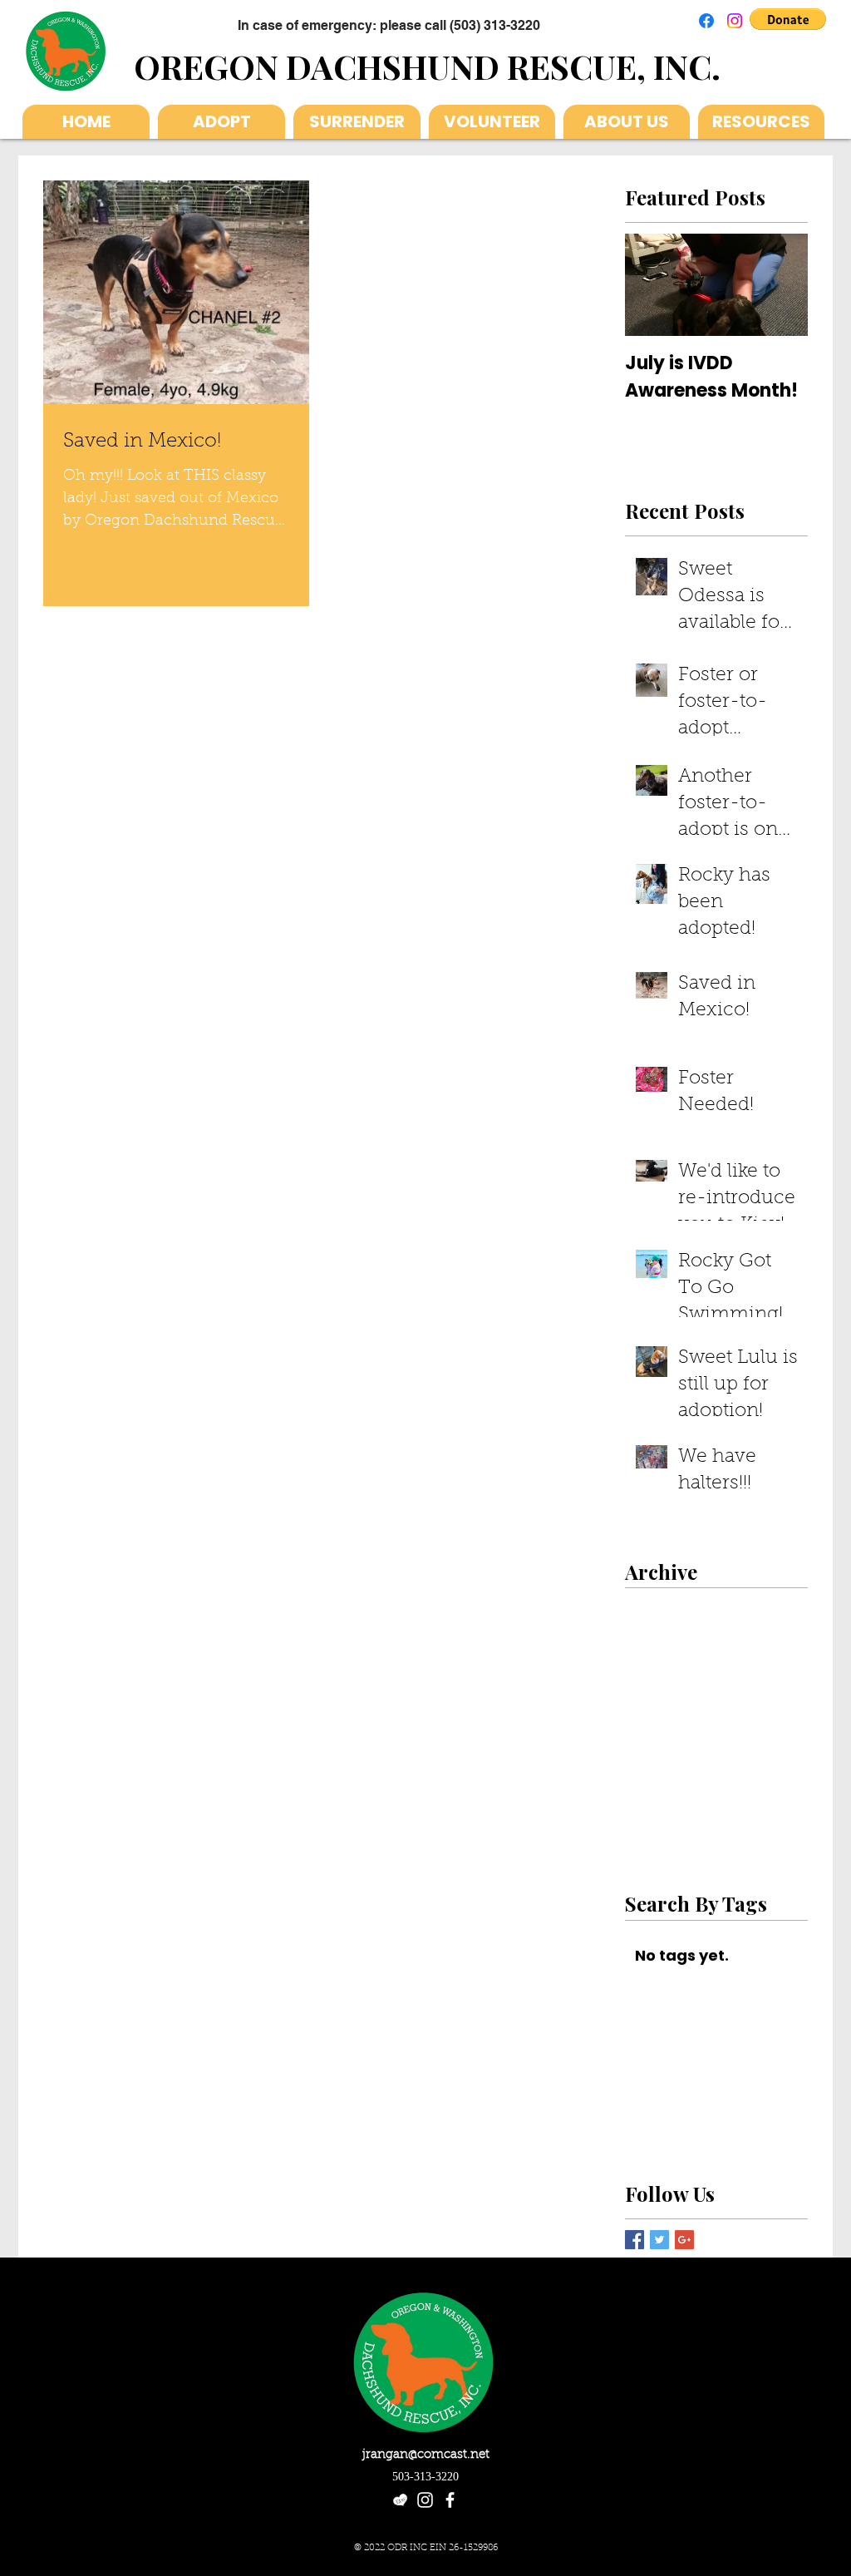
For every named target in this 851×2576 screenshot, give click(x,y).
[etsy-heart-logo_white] (400, 2500)
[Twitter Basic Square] (659, 2240)
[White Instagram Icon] (425, 2500)
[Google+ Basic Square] (684, 2240)
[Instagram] (735, 21)
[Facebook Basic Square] (635, 2240)
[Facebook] (706, 21)
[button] (788, 19)
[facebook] (450, 2500)
